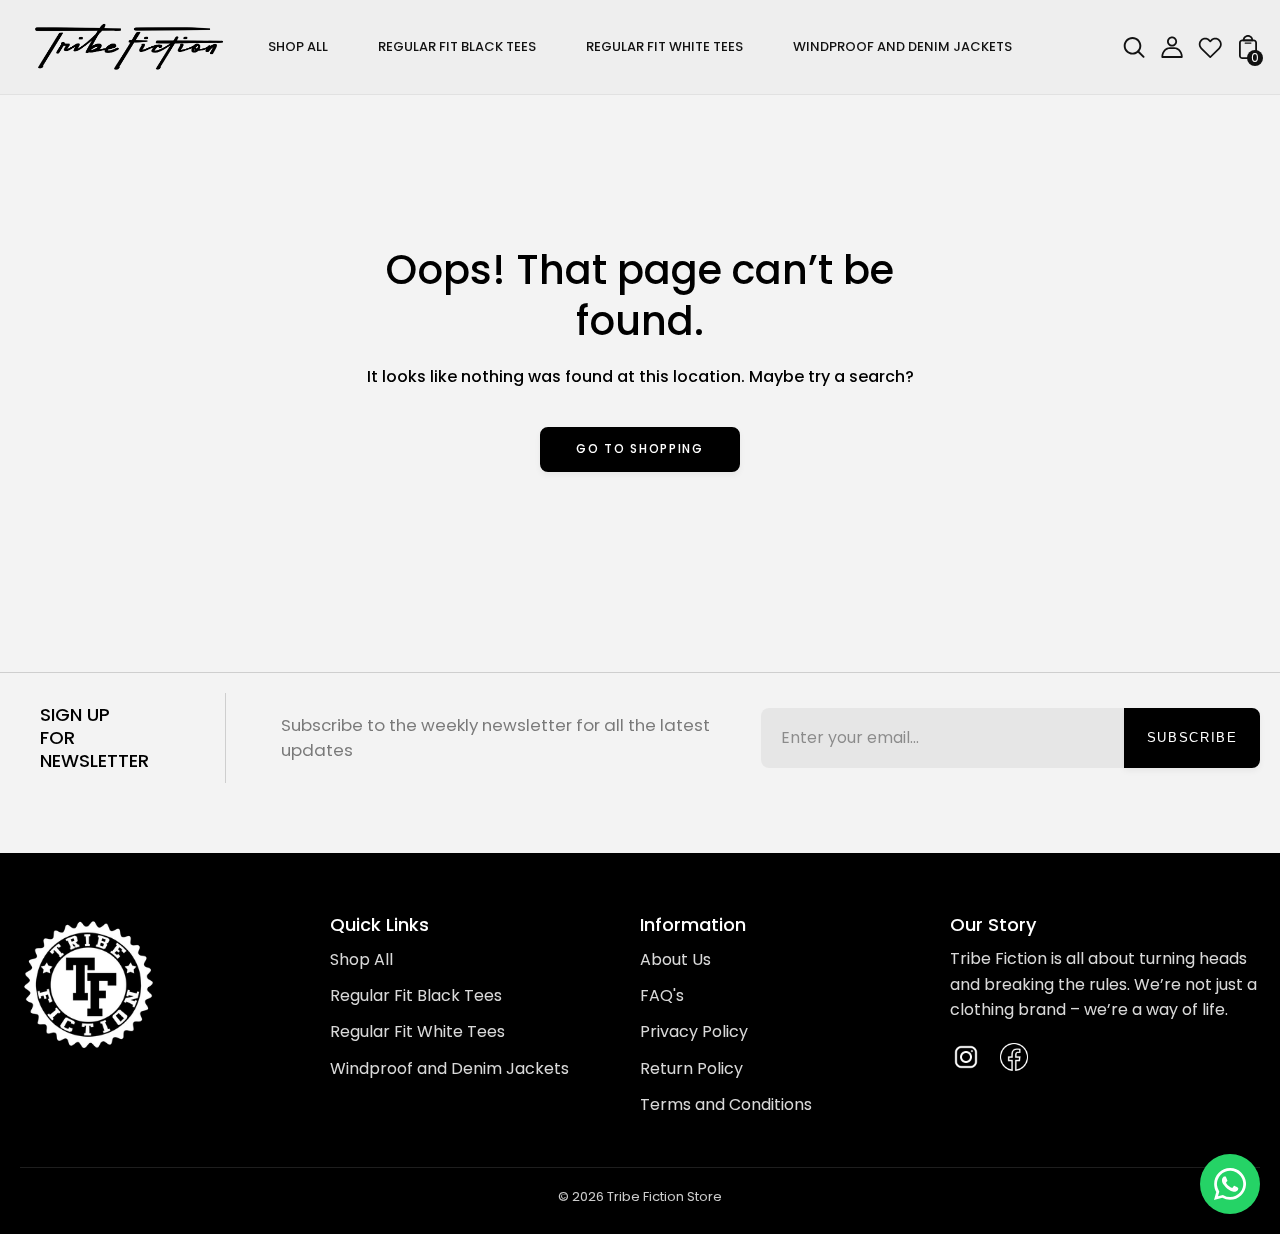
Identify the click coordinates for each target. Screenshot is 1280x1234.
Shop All (361, 959)
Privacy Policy (694, 1031)
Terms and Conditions (726, 1104)
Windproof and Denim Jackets (449, 1068)
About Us (675, 959)
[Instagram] (966, 1057)
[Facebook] (1014, 1057)
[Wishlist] (1210, 53)
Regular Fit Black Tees (416, 995)
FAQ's (662, 995)
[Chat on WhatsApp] (1230, 1184)
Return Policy (691, 1068)
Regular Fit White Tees (417, 1031)
